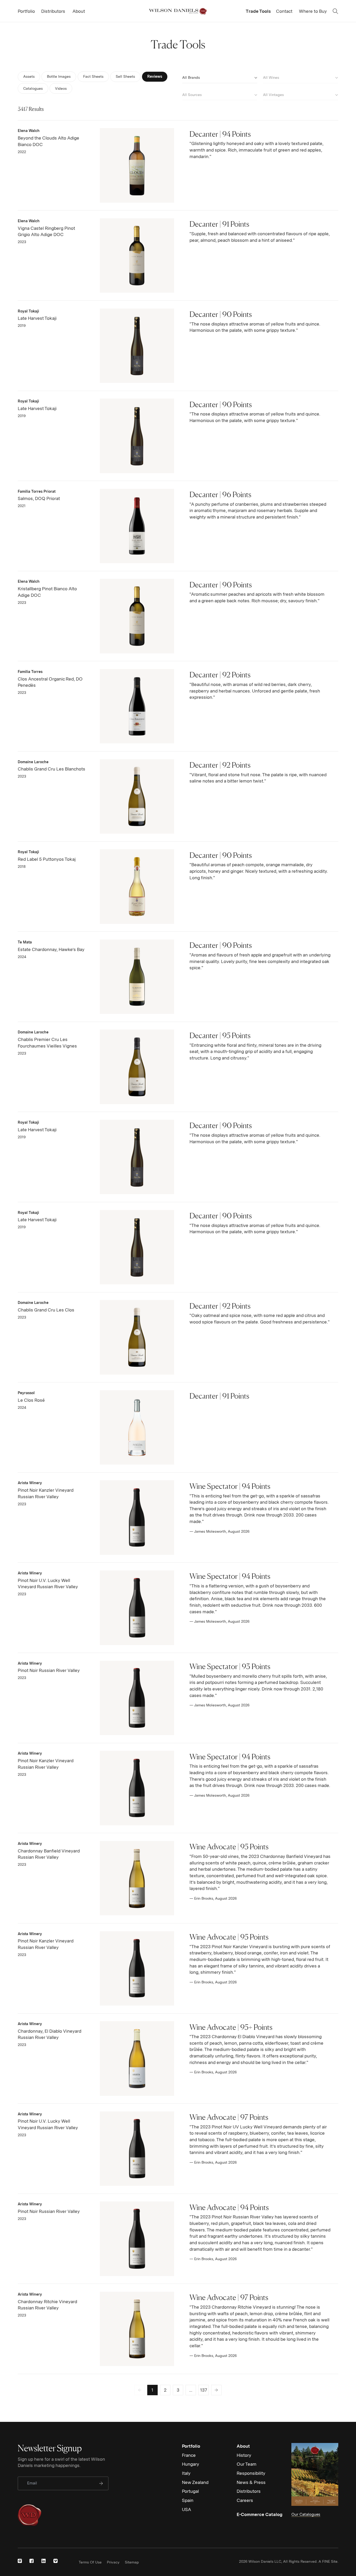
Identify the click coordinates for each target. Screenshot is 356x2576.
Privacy (113, 2562)
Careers (245, 2500)
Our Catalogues (306, 2514)
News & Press (251, 2482)
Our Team (247, 2464)
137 (204, 2390)
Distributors (249, 2491)
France (189, 2455)
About (243, 2446)
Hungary (191, 2464)
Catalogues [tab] (33, 88)
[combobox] (220, 77)
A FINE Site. (328, 2561)
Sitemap (132, 2562)
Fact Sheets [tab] (93, 76)
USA (186, 2509)
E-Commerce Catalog (260, 2514)
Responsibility (251, 2473)
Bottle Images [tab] (59, 76)
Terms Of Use (90, 2562)
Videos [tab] (62, 88)
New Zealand (195, 2482)
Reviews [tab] (155, 76)
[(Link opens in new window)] (20, 2561)
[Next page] (216, 2390)
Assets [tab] (29, 76)
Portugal (190, 2491)
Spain (188, 2500)
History (244, 2455)
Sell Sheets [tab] (125, 76)
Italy (186, 2473)
